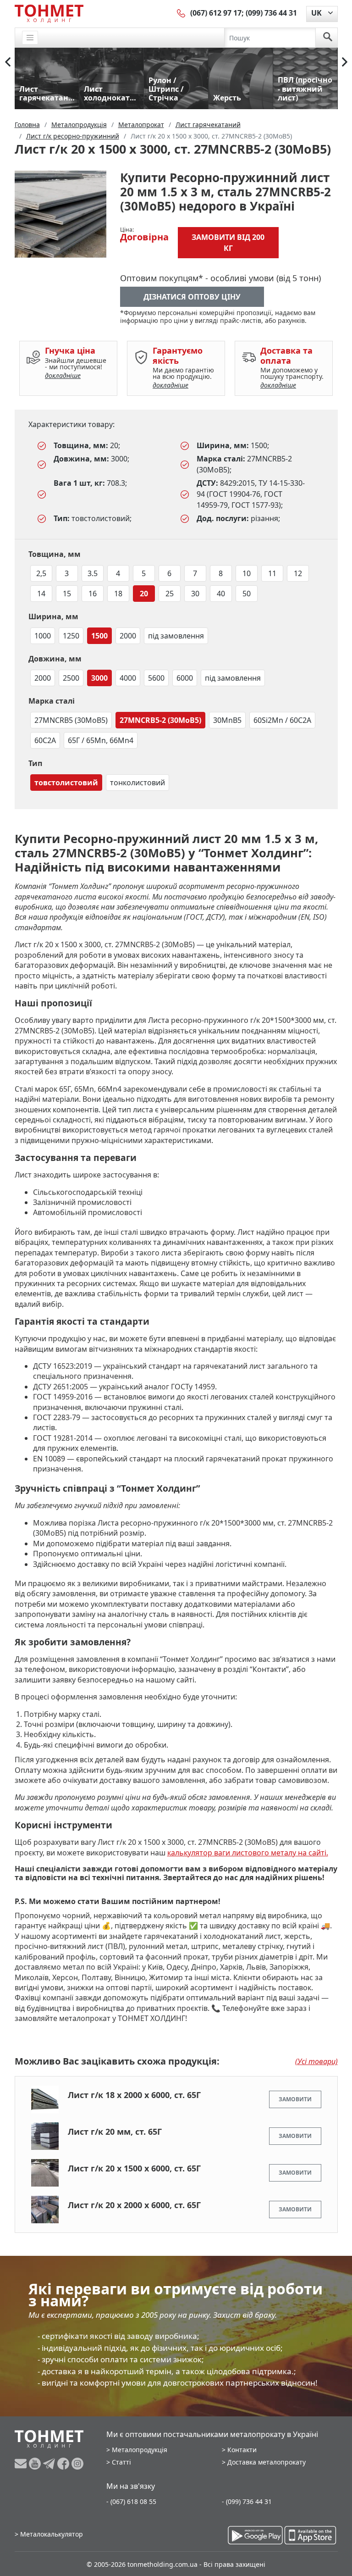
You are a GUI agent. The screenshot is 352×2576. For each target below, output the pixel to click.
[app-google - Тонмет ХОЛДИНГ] (255, 2535)
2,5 (41, 573)
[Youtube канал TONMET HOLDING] (36, 2464)
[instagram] (77, 2464)
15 (67, 594)
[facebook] (64, 2464)
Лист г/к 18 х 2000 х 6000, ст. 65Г (134, 2095)
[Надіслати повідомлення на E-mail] (22, 2464)
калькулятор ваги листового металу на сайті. (248, 1853)
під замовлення (176, 636)
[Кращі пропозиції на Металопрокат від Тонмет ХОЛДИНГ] (49, 13)
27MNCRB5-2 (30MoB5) (160, 720)
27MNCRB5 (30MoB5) (71, 720)
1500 (99, 636)
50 (247, 594)
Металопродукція (140, 2450)
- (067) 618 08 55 (131, 2501)
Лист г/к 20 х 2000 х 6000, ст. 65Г (134, 2205)
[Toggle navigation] (30, 38)
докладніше (63, 375)
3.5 (93, 573)
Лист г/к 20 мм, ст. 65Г (115, 2132)
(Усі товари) (316, 2061)
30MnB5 (227, 720)
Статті (121, 2462)
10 (247, 573)
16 (93, 594)
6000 (185, 678)
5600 (156, 678)
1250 (71, 636)
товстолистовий (66, 783)
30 (195, 594)
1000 (43, 636)
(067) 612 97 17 (216, 13)
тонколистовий (137, 783)
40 (221, 594)
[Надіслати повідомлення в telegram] (50, 2464)
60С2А (45, 740)
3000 (99, 678)
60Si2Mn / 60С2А (282, 720)
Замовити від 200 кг (228, 243)
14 (41, 594)
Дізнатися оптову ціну (192, 297)
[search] (328, 38)
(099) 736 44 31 (271, 13)
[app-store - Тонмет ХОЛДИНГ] (310, 2535)
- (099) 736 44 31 (247, 2501)
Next (345, 62)
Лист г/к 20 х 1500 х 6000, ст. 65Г (134, 2168)
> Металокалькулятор (49, 2534)
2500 (71, 678)
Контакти (242, 2450)
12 (298, 573)
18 (118, 594)
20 (144, 594)
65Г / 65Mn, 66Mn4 (101, 740)
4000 (128, 678)
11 (272, 573)
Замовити (295, 2099)
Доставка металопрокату (267, 2462)
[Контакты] (181, 13)
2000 (128, 636)
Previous (8, 62)
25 (170, 594)
